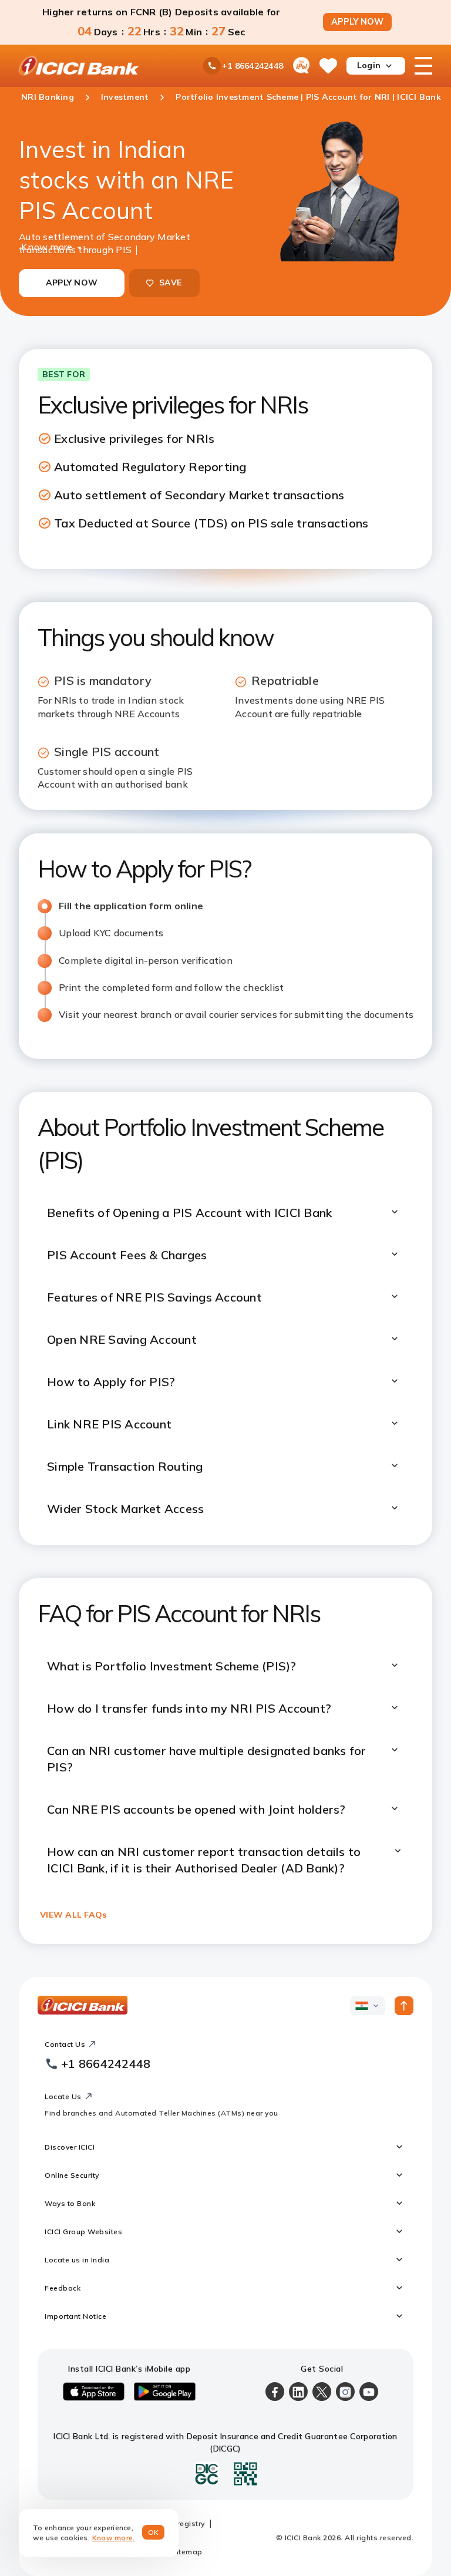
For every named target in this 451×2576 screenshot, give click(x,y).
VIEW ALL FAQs (73, 1915)
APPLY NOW (357, 22)
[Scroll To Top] (404, 2006)
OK (154, 2532)
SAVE (170, 283)
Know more (47, 246)
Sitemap (187, 2552)
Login (369, 65)
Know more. (114, 2538)
